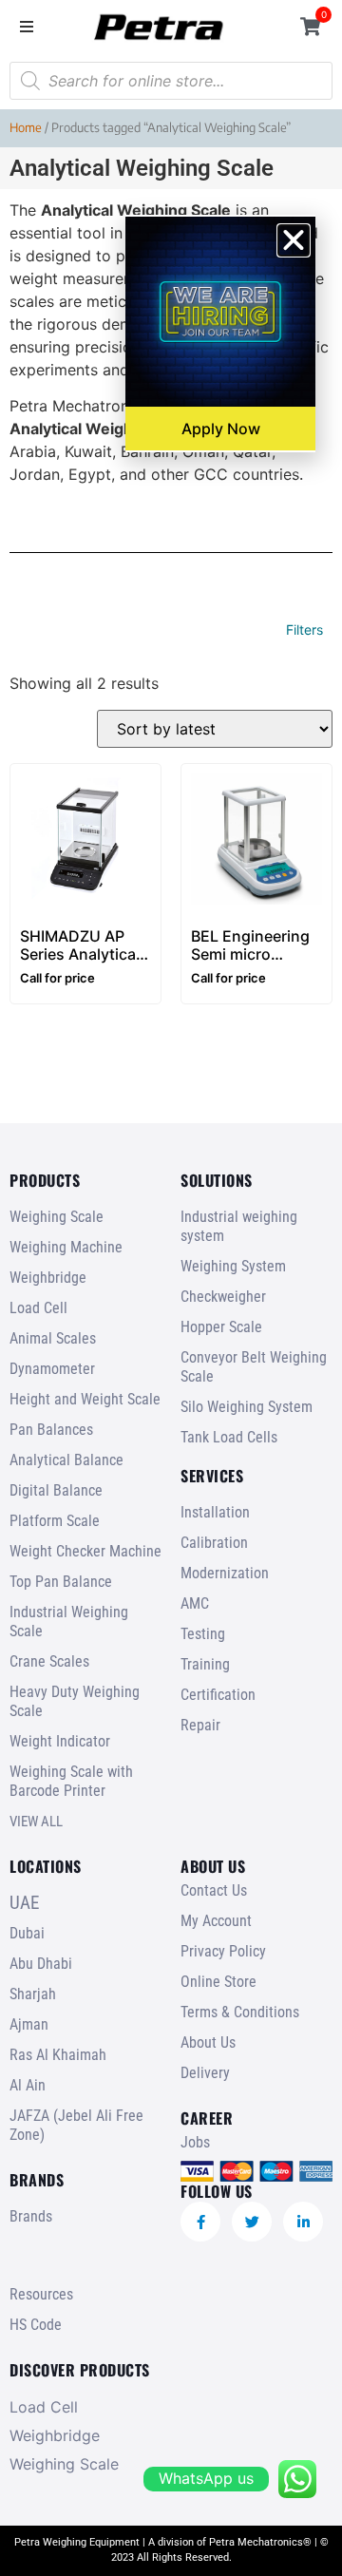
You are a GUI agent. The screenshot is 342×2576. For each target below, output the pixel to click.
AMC (195, 1603)
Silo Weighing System (247, 1407)
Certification (218, 1695)
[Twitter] (252, 2222)
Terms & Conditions (240, 2012)
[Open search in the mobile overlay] (171, 81)
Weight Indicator (60, 1741)
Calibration (214, 1543)
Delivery (205, 2073)
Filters (304, 630)
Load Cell (38, 1308)
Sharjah (33, 1994)
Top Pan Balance (61, 1582)
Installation (215, 1512)
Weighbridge (48, 1278)
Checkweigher (223, 1297)
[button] (26, 26)
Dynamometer (52, 1369)
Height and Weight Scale (85, 1399)
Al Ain (28, 2085)
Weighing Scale (57, 1217)
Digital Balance (56, 1490)
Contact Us (214, 1890)
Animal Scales (53, 1338)
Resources (41, 2294)
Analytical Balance (66, 1460)
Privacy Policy (223, 1951)
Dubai (27, 1933)
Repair (200, 1725)
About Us (208, 2042)
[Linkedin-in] (303, 2222)
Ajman (29, 2024)
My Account (216, 1921)
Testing (203, 1634)
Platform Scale (55, 1521)
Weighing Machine (66, 1247)
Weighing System (233, 1266)
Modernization (225, 1573)
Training (205, 1664)
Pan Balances (51, 1430)
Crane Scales (49, 1661)
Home (26, 127)
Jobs (195, 2142)
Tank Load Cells (229, 1437)
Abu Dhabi (41, 1964)
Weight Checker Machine (85, 1551)
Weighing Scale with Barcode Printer (71, 1781)
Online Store (218, 1982)
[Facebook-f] (200, 2222)
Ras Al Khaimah (58, 2055)
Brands (31, 2216)
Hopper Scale (221, 1327)
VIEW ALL (36, 1822)
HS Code (36, 2325)
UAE (24, 1903)
